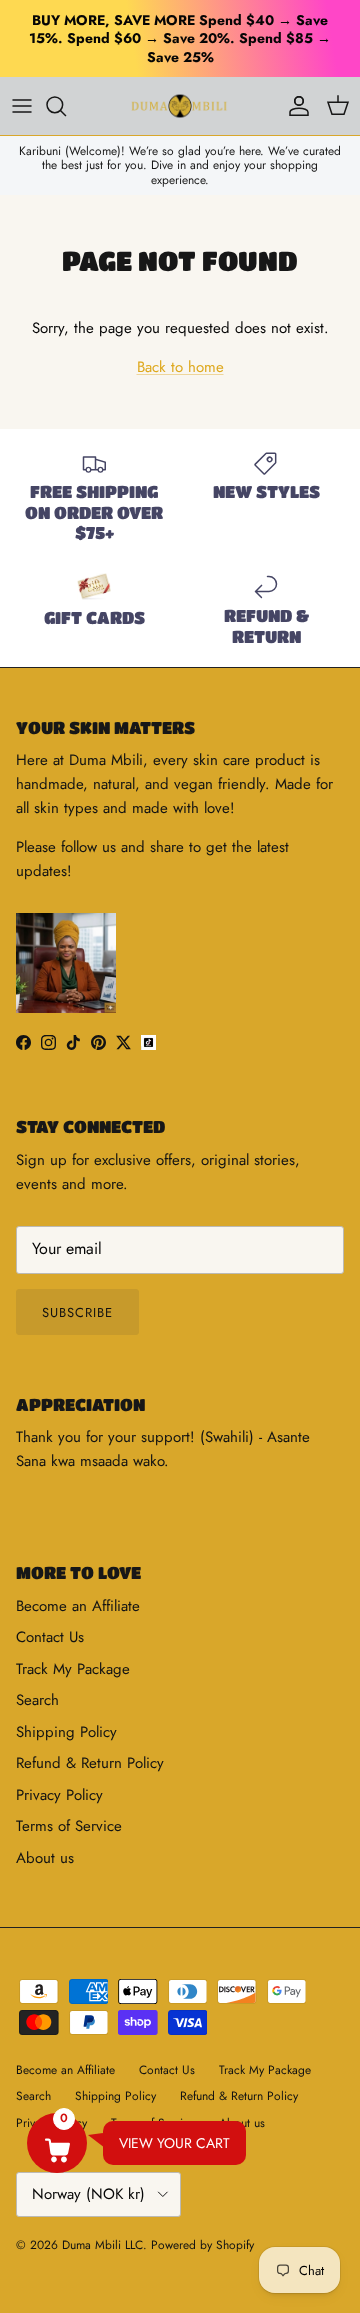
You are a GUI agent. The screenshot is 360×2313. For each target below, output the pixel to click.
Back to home (180, 367)
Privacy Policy (59, 1795)
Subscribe (77, 1312)
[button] (57, 2143)
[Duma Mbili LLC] (180, 106)
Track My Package (73, 1669)
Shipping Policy (66, 1732)
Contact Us (50, 1637)
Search (37, 1700)
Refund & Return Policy (90, 1763)
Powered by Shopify (202, 2245)
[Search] (66, 106)
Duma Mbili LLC (102, 2245)
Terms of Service (69, 1826)
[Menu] (22, 106)
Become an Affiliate (78, 1606)
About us (45, 1858)
